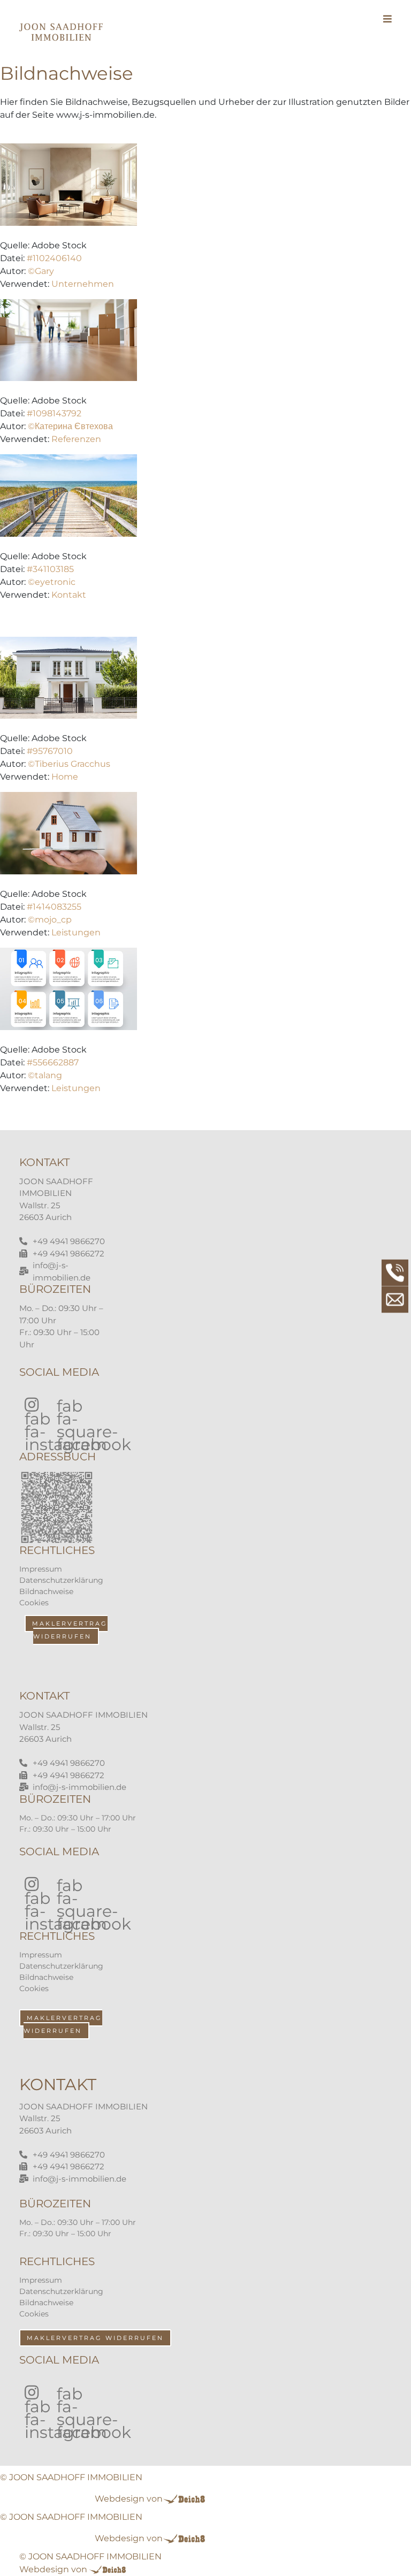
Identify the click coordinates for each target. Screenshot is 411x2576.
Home (65, 777)
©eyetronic (52, 582)
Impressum (41, 1569)
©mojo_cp (50, 920)
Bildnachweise (46, 1591)
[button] (385, 32)
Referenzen (76, 439)
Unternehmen (83, 284)
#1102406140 (54, 258)
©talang (45, 1075)
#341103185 (50, 569)
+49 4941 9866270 (69, 1241)
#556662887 (53, 1062)
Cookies (34, 1603)
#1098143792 (54, 413)
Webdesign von (129, 2499)
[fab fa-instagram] (30, 1402)
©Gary (41, 271)
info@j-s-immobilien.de (79, 1787)
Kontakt (69, 595)
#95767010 (50, 751)
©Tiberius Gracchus (69, 764)
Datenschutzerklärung (61, 1580)
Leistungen (76, 932)
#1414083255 (54, 907)
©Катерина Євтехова (70, 426)
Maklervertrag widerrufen (70, 1630)
